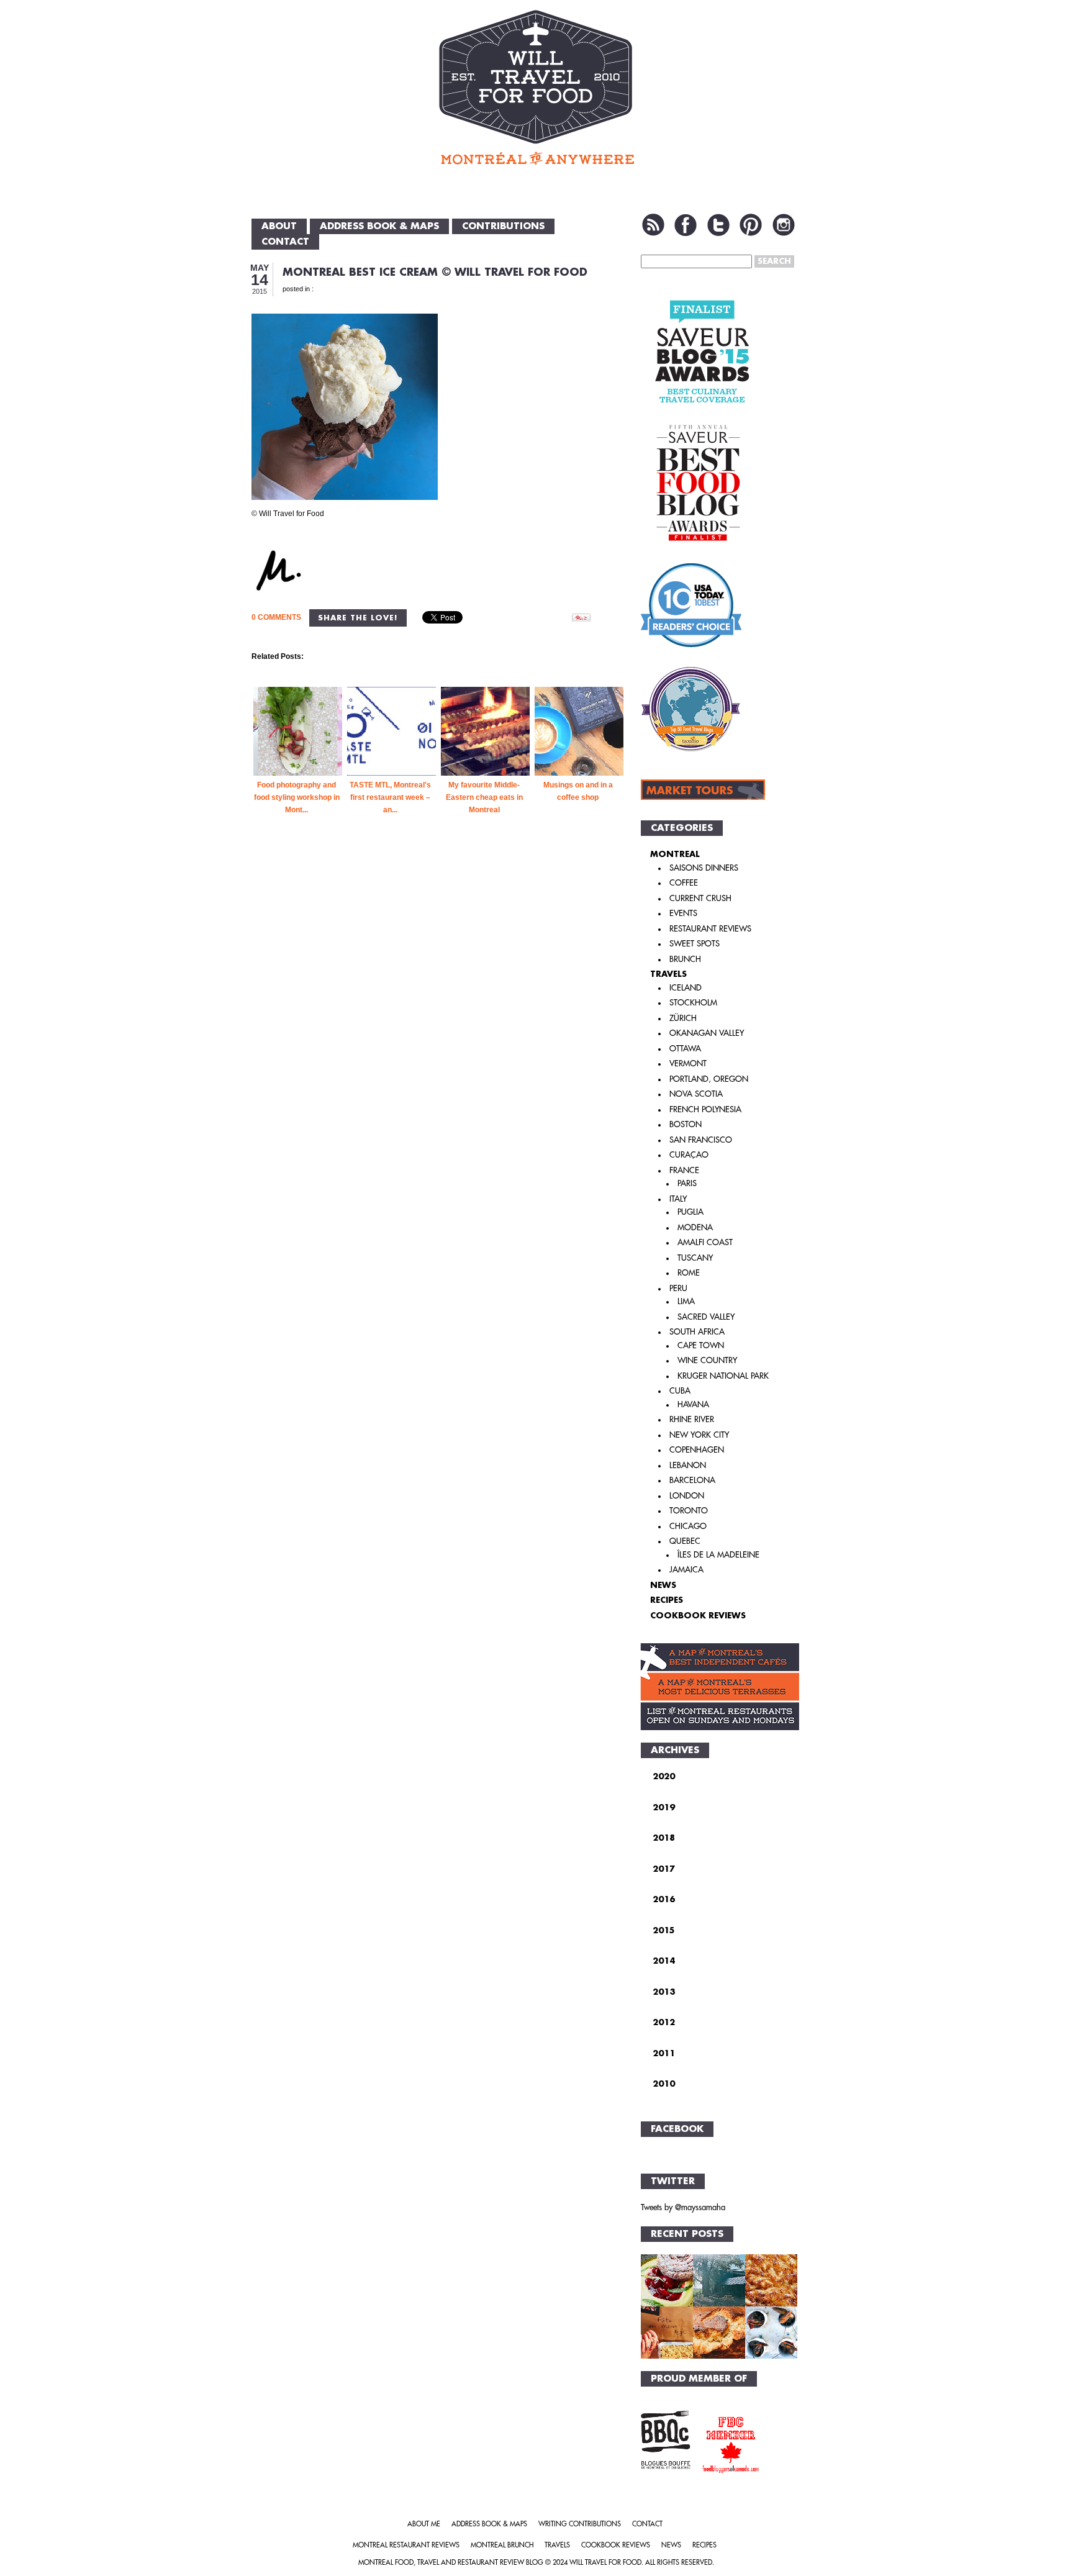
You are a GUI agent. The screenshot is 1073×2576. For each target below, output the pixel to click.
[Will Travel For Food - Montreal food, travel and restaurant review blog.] (536, 87)
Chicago (688, 1526)
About (279, 226)
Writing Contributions (580, 2524)
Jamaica (686, 1570)
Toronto (689, 1511)
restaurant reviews (710, 929)
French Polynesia (705, 1109)
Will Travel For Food (605, 2563)
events (683, 913)
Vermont (688, 1064)
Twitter (718, 225)
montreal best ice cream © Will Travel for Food (435, 272)
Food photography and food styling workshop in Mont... (297, 797)
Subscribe (653, 225)
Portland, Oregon (709, 1079)
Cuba (680, 1391)
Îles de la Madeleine (718, 1555)
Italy (678, 1199)
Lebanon (688, 1465)
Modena (695, 1227)
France (684, 1170)
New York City (699, 1435)
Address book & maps (379, 226)
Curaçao (689, 1155)
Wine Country (707, 1360)
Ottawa (685, 1049)
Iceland (686, 988)
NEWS (663, 1585)
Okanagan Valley (707, 1033)
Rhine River (692, 1419)
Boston (686, 1124)
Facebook (686, 225)
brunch (685, 959)
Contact (285, 242)
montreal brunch (502, 2545)
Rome (689, 1273)
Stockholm (693, 1003)
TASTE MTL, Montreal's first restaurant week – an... (390, 797)
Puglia (690, 1212)
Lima (686, 1301)
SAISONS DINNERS (704, 868)
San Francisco (701, 1140)
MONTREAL (675, 854)
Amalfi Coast (705, 1242)
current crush (700, 898)
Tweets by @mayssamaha (683, 2207)
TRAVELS (668, 974)
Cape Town (701, 1345)
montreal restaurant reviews (406, 2545)
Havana (693, 1404)
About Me (424, 2524)
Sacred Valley (706, 1317)
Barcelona (692, 1480)
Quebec (685, 1541)
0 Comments (276, 617)
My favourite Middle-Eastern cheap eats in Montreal (484, 797)
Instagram (784, 225)
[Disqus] (439, 1048)
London (687, 1496)
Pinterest (751, 225)
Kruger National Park (723, 1376)
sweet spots (695, 944)
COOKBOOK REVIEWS (698, 1616)
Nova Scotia (696, 1094)
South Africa (697, 1332)
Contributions (503, 226)
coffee (684, 883)
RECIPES (667, 1600)
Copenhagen (697, 1450)
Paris (687, 1183)
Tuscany (695, 1258)
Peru (678, 1288)
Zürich (683, 1018)
